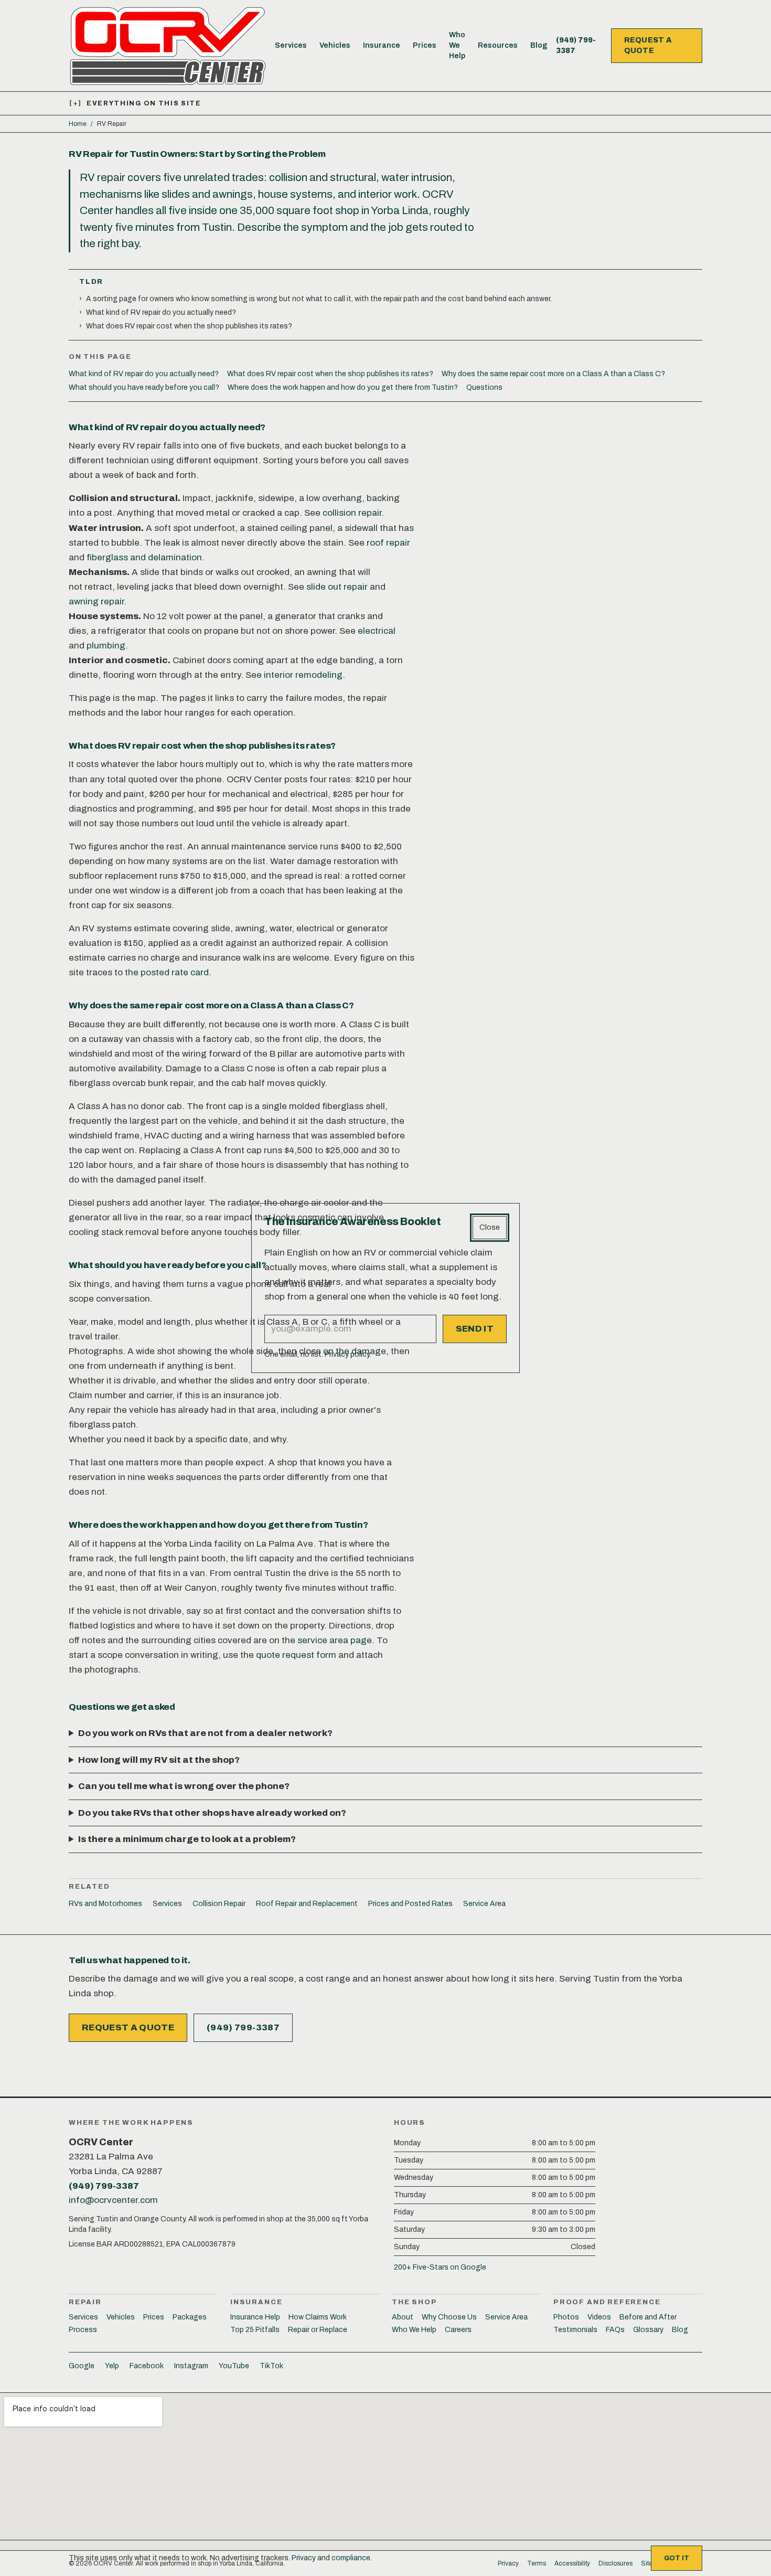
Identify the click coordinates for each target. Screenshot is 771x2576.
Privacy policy (347, 1354)
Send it (475, 1329)
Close (490, 1227)
